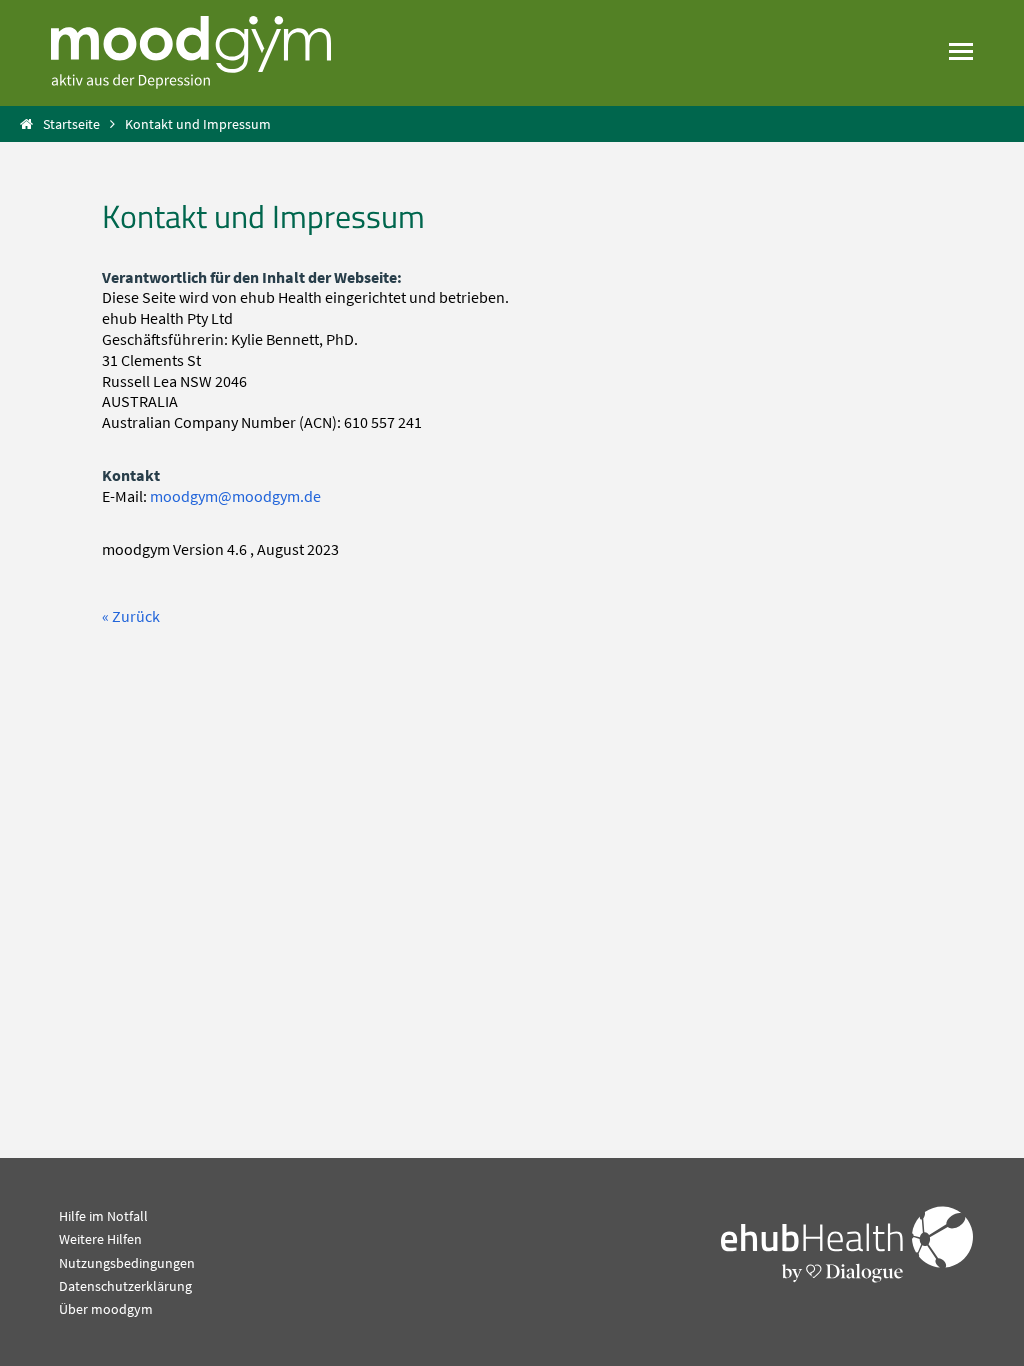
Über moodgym (106, 1309)
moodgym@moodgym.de (235, 496)
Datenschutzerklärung (125, 1286)
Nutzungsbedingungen (127, 1263)
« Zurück (131, 616)
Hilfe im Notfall (103, 1216)
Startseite (71, 124)
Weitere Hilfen (100, 1239)
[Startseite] (191, 51)
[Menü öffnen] (961, 51)
